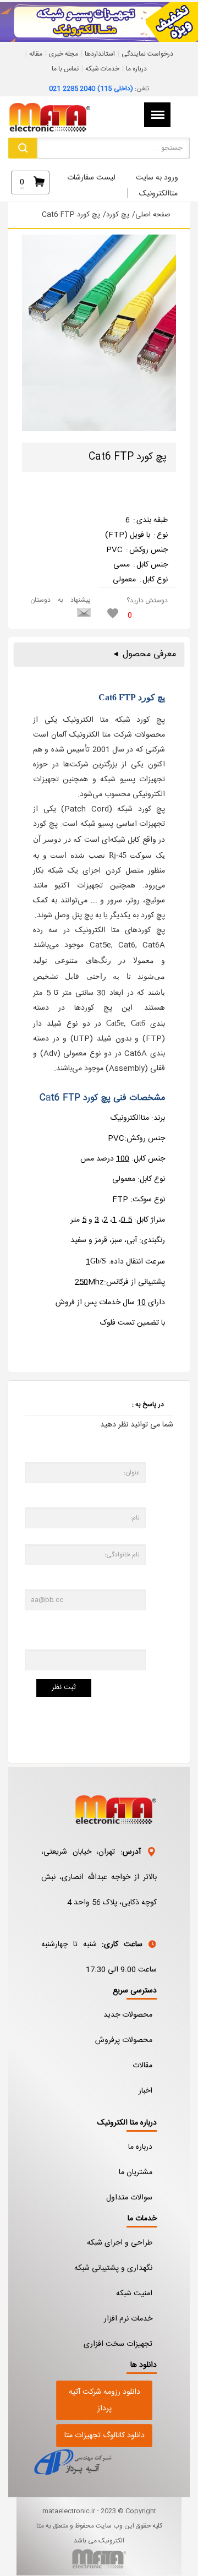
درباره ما (136, 69)
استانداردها (100, 54)
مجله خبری (64, 54)
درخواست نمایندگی (147, 54)
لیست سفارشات (91, 178)
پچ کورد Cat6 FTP (71, 215)
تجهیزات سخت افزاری (118, 2344)
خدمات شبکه (102, 69)
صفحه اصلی (153, 215)
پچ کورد (118, 215)
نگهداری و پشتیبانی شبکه (113, 2268)
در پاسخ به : (148, 1404)
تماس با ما (65, 69)
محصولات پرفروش (124, 2040)
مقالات (142, 2066)
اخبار (145, 2091)
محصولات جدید (128, 2015)
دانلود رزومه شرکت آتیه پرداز (105, 2400)
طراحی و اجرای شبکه (120, 2243)
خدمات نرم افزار (128, 2319)
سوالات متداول (129, 2198)
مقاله (36, 54)
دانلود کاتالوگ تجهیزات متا (105, 2436)
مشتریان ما (136, 2172)
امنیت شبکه (134, 2294)
